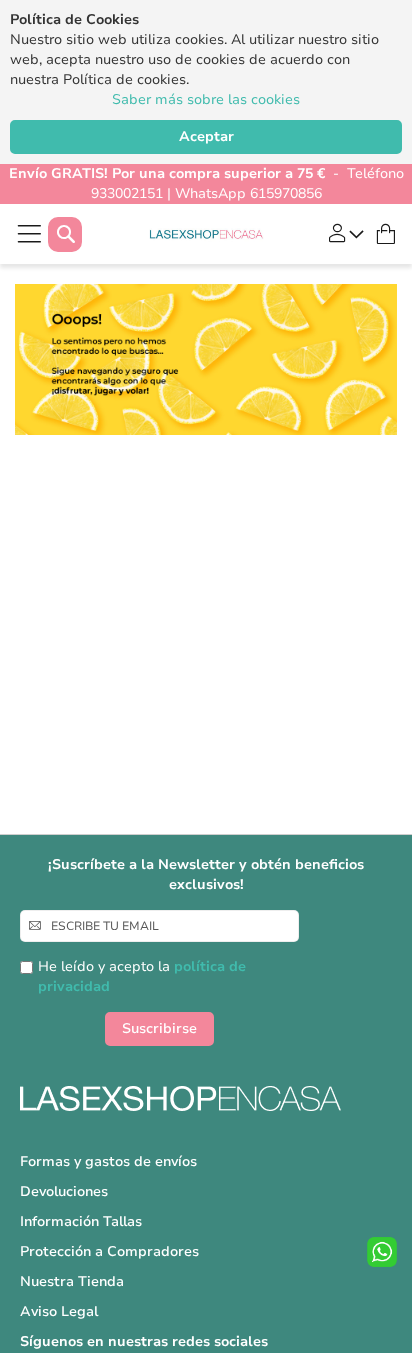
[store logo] (206, 234)
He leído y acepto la (142, 976)
